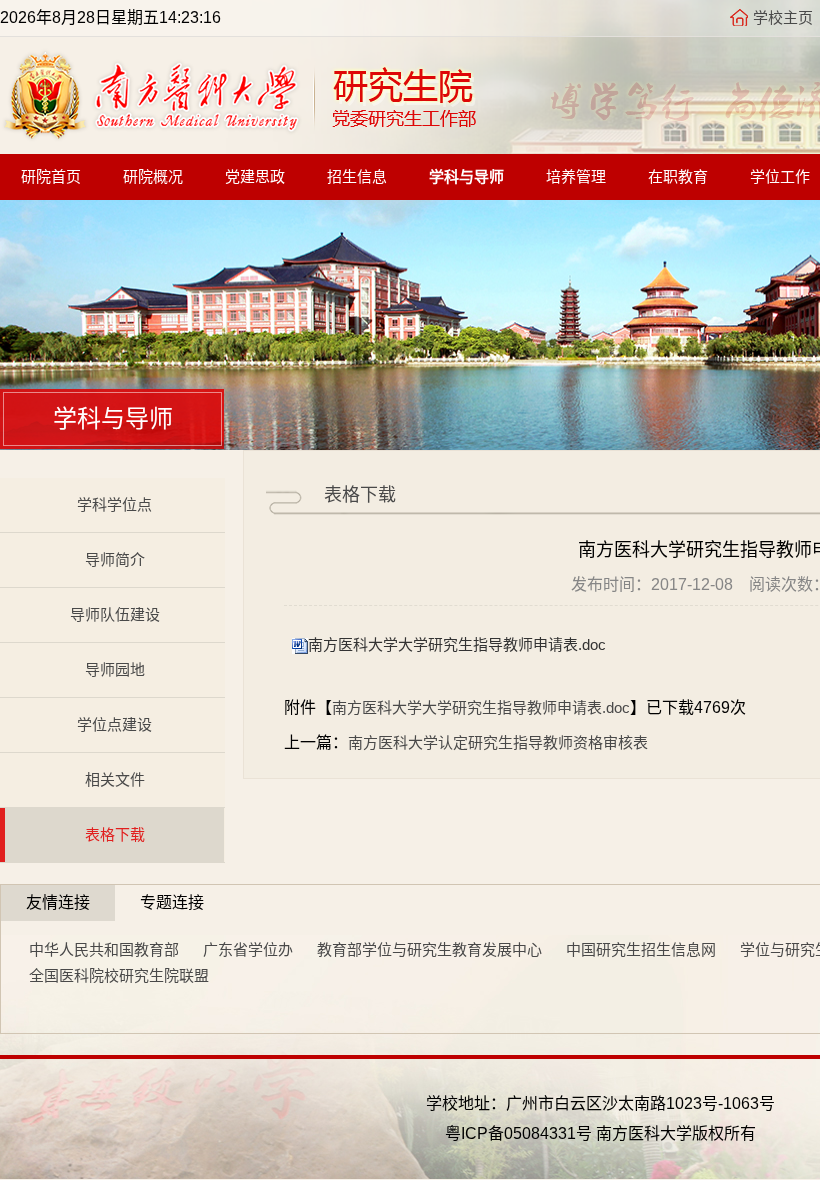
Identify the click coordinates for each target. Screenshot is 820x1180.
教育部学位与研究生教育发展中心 (429, 949)
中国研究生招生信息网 (641, 949)
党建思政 (255, 177)
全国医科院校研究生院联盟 (119, 975)
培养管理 (576, 177)
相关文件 (115, 779)
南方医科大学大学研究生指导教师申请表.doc (457, 644)
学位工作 (780, 177)
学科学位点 (114, 504)
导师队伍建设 (115, 614)
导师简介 (115, 559)
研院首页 (51, 177)
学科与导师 (466, 177)
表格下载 (115, 834)
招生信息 (357, 177)
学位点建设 (114, 724)
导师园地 (115, 669)
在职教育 (678, 177)
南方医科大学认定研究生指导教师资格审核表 (498, 742)
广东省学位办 (248, 949)
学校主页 (783, 17)
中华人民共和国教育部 (104, 949)
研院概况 (153, 177)
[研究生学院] (239, 134)
